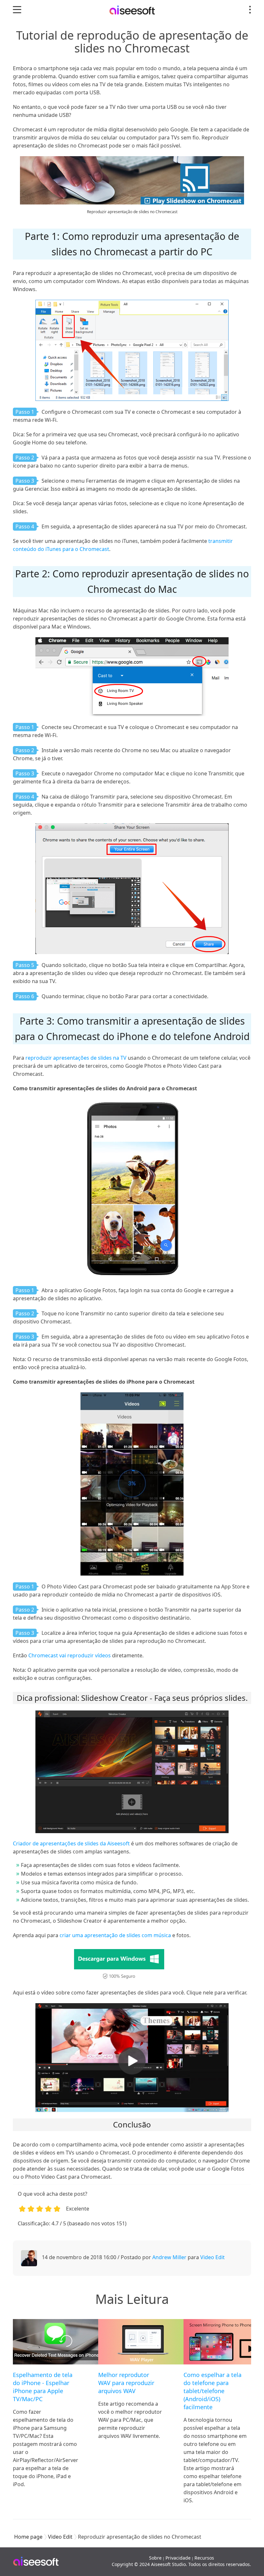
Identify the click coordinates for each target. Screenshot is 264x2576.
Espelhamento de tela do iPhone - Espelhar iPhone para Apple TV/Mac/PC (43, 2387)
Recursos (204, 2558)
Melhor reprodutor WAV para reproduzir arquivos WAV (126, 2383)
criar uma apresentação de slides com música (115, 1935)
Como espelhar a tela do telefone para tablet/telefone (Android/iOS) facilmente (212, 2391)
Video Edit (212, 2257)
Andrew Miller (169, 2257)
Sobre (155, 2558)
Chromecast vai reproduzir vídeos (70, 1655)
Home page (28, 2537)
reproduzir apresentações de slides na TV (76, 1058)
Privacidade (178, 2558)
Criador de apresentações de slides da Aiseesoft (71, 1843)
